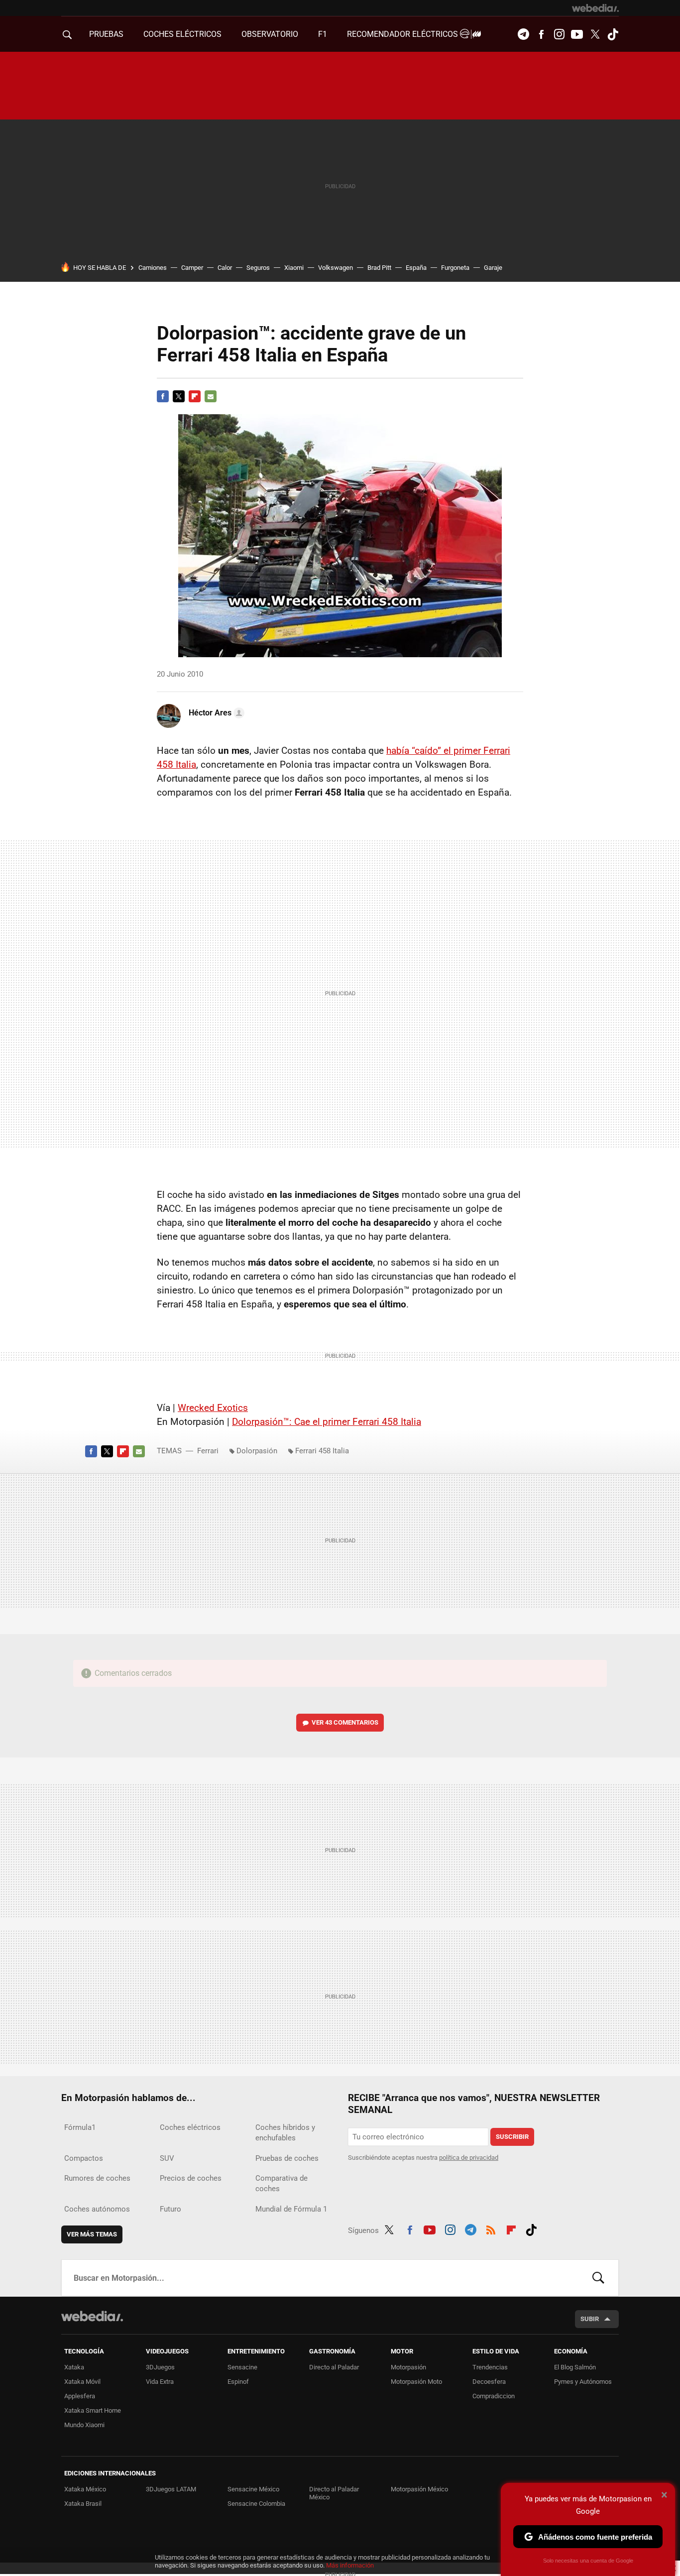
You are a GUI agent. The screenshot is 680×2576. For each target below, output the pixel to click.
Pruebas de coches (287, 2158)
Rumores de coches (97, 2178)
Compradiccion (494, 2396)
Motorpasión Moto (416, 2382)
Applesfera (80, 2396)
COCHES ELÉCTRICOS (182, 34)
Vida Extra (160, 2382)
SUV (167, 2158)
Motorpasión (408, 2367)
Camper (192, 268)
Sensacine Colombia (256, 2504)
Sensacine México (253, 2489)
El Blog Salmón (575, 2367)
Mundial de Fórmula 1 (291, 2209)
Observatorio (270, 34)
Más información (350, 2565)
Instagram (559, 34)
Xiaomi (294, 268)
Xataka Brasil (83, 2504)
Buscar (598, 2278)
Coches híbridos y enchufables (285, 2133)
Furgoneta (455, 268)
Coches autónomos (97, 2209)
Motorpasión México (419, 2489)
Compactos (84, 2158)
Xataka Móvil (82, 2382)
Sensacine (242, 2367)
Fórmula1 (80, 2127)
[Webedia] (595, 8)
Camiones (153, 268)
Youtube (577, 34)
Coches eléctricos (190, 2127)
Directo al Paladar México (334, 2493)
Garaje (493, 268)
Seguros (258, 268)
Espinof (238, 2382)
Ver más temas (92, 2234)
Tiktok (613, 34)
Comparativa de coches (282, 2183)
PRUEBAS (106, 34)
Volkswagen (336, 268)
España (416, 268)
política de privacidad (469, 2158)
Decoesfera (489, 2382)
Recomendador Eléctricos (403, 34)
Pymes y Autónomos (583, 2382)
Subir (590, 2319)
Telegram (523, 34)
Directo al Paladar (334, 2367)
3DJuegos (160, 2367)
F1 (323, 34)
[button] (215, 713)
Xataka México (85, 2489)
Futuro (170, 2209)
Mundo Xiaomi (84, 2425)
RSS (491, 2228)
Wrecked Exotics (213, 1408)
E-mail (211, 396)
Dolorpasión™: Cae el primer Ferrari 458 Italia (327, 1422)
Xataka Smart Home (93, 2410)
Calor (225, 268)
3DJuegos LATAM (171, 2489)
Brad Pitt (379, 268)
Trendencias (490, 2367)
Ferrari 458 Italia (322, 1451)
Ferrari (208, 1451)
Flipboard (195, 396)
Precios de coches (191, 2178)
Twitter (595, 34)
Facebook (541, 34)
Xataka (74, 2367)
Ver (345, 1722)
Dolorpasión (257, 1451)
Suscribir (512, 2137)
